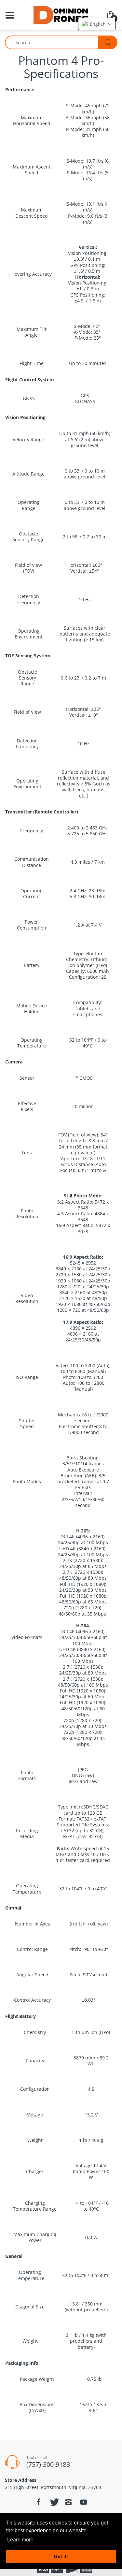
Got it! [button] (61, 2556)
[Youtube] (84, 2502)
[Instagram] (69, 2502)
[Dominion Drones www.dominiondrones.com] (61, 15)
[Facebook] (39, 2502)
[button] (97, 24)
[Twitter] (54, 2502)
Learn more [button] (20, 2540)
